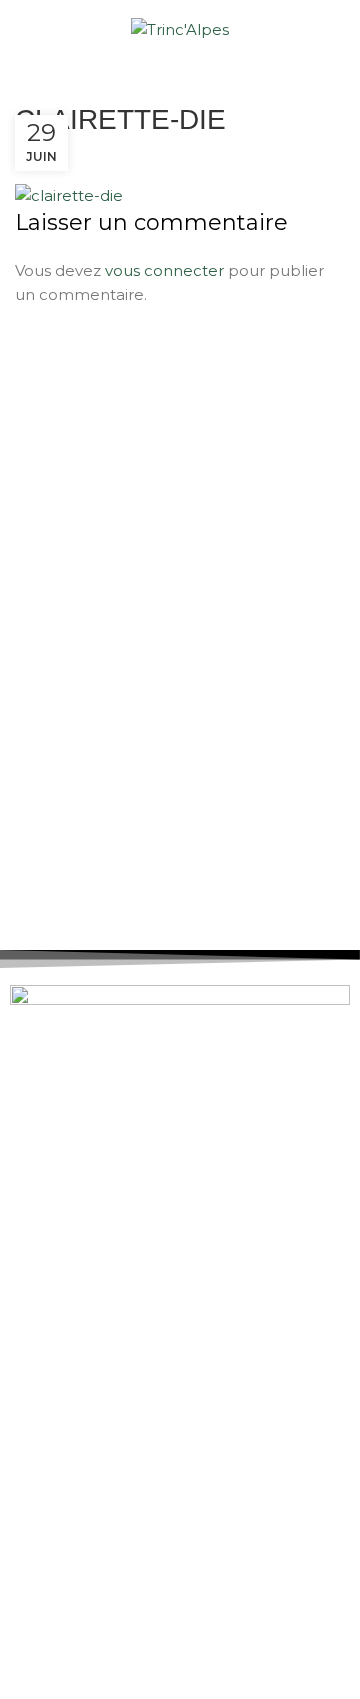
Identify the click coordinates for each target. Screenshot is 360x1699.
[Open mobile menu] (23, 30)
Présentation (86, 1162)
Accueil (65, 1128)
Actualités (74, 1196)
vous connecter (164, 270)
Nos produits (85, 1230)
